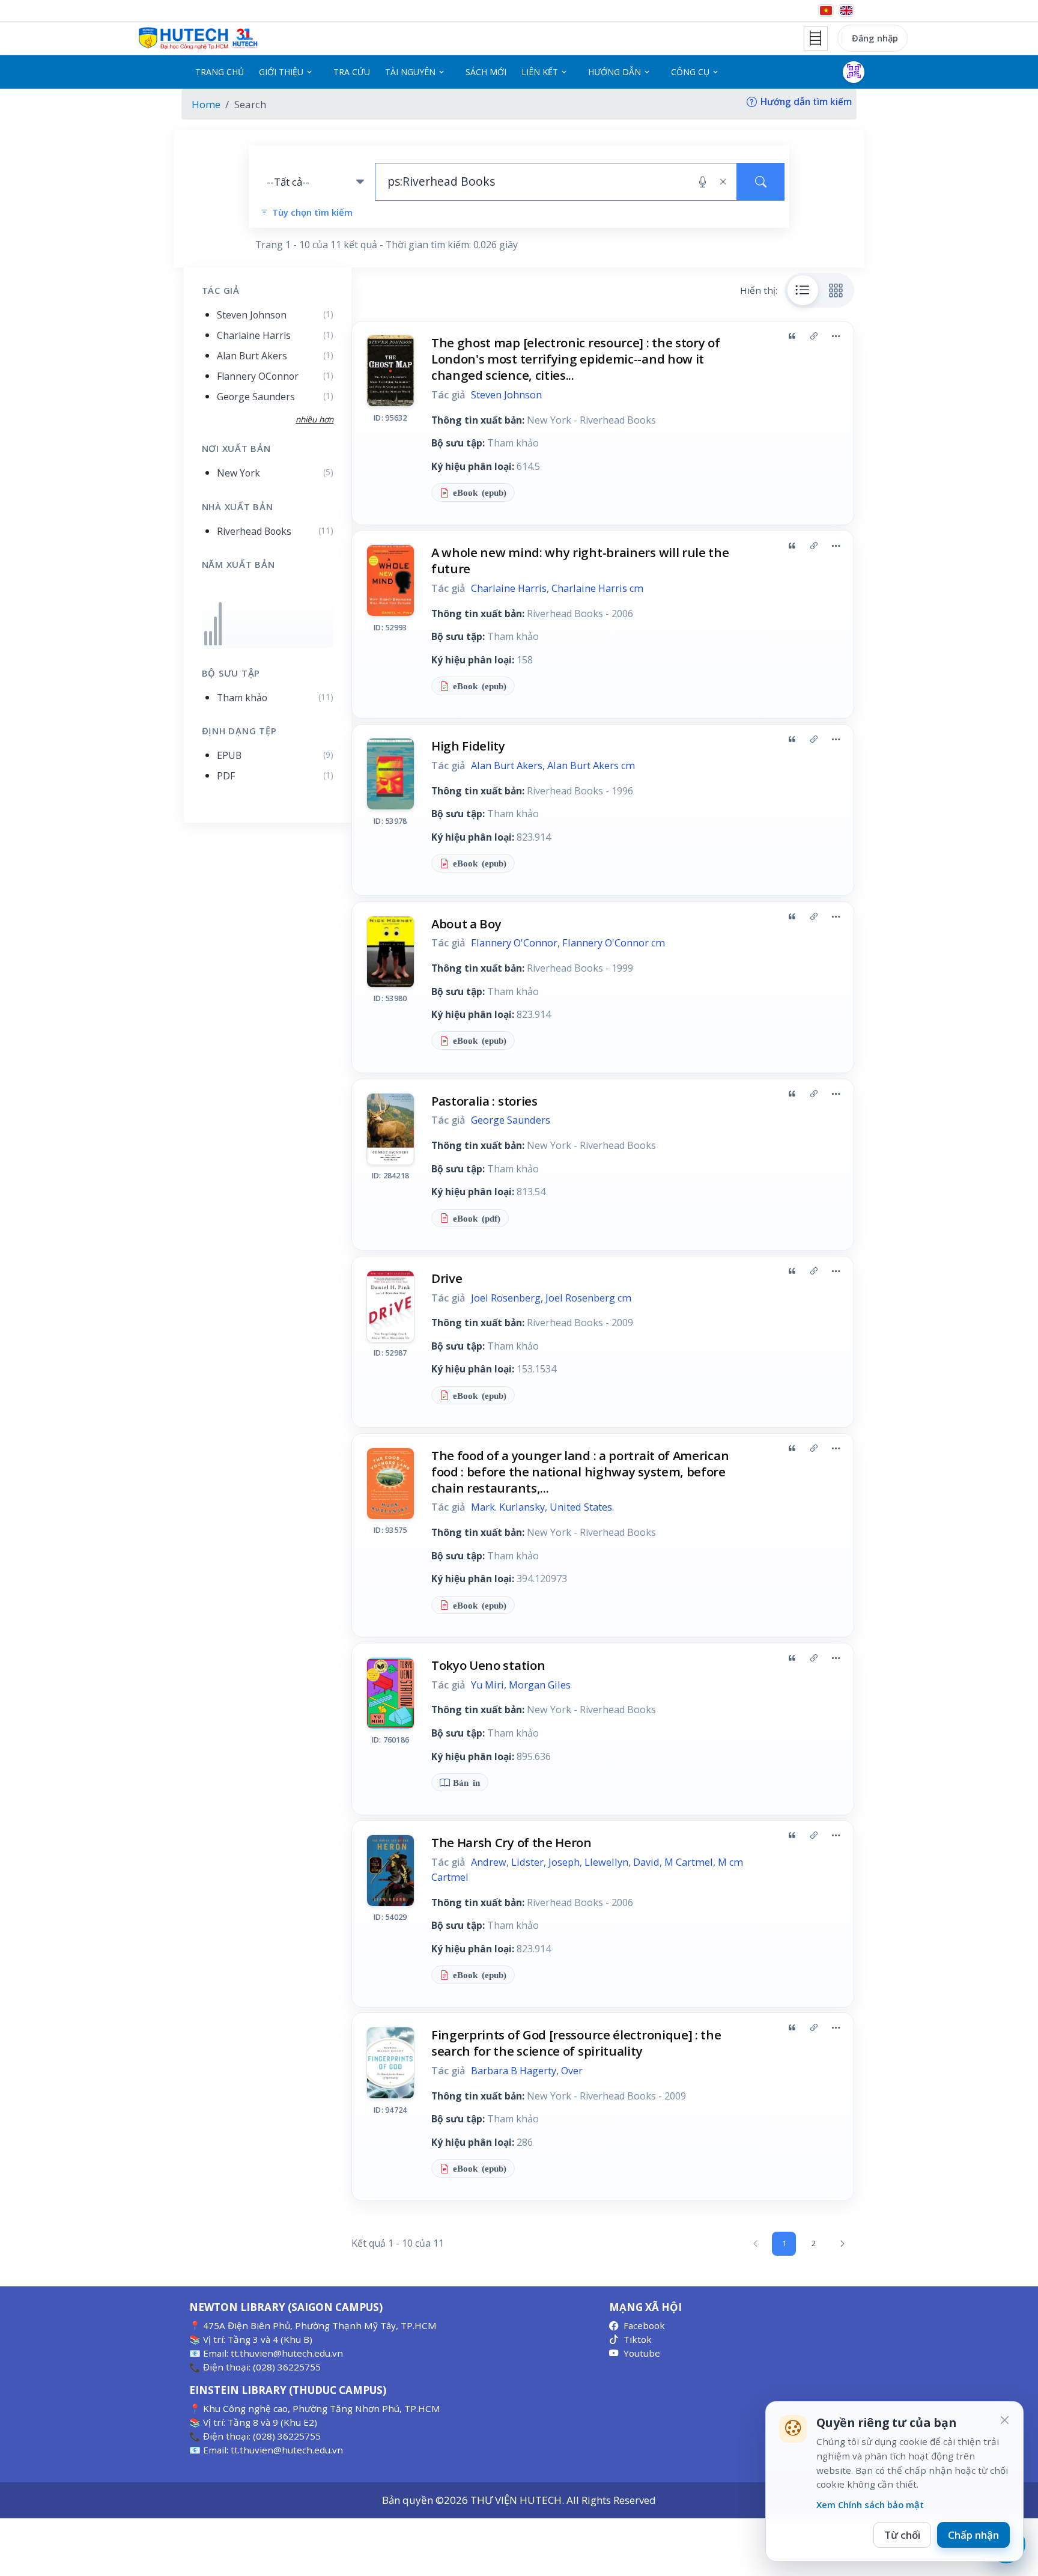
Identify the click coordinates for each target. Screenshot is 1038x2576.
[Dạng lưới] (836, 290)
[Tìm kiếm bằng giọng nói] (703, 182)
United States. (582, 1507)
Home (206, 104)
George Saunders (511, 1120)
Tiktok (638, 2339)
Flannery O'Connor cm (614, 943)
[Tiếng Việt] (826, 11)
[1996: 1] (206, 638)
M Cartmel (689, 1862)
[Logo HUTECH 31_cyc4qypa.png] (198, 38)
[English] (846, 11)
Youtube (642, 2353)
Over (572, 2071)
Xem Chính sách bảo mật (870, 2504)
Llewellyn (606, 1862)
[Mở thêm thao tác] (836, 336)
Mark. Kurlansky (508, 1507)
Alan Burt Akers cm (591, 766)
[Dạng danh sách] (803, 290)
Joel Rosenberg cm (588, 1298)
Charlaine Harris (509, 588)
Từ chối (902, 2535)
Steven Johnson (506, 395)
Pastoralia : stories (484, 1101)
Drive (447, 1278)
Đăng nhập (875, 38)
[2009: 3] (220, 623)
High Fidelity (468, 746)
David (646, 1862)
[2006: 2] (215, 631)
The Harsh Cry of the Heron (511, 1842)
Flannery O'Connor (514, 943)
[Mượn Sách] (854, 72)
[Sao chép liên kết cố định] (814, 336)
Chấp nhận (973, 2535)
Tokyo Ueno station (488, 1665)
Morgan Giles (540, 1685)
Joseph (564, 1862)
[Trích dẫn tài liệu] (792, 336)
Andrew (489, 1862)
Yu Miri (487, 1685)
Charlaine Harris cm (597, 588)
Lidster (527, 1862)
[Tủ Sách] (816, 38)
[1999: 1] (211, 638)
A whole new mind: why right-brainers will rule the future (580, 560)
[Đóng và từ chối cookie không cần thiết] (1004, 2420)
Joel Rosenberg (506, 1298)
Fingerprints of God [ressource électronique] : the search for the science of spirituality (576, 2043)
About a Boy (466, 924)
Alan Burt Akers (507, 766)
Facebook (644, 2325)
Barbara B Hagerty (514, 2071)
